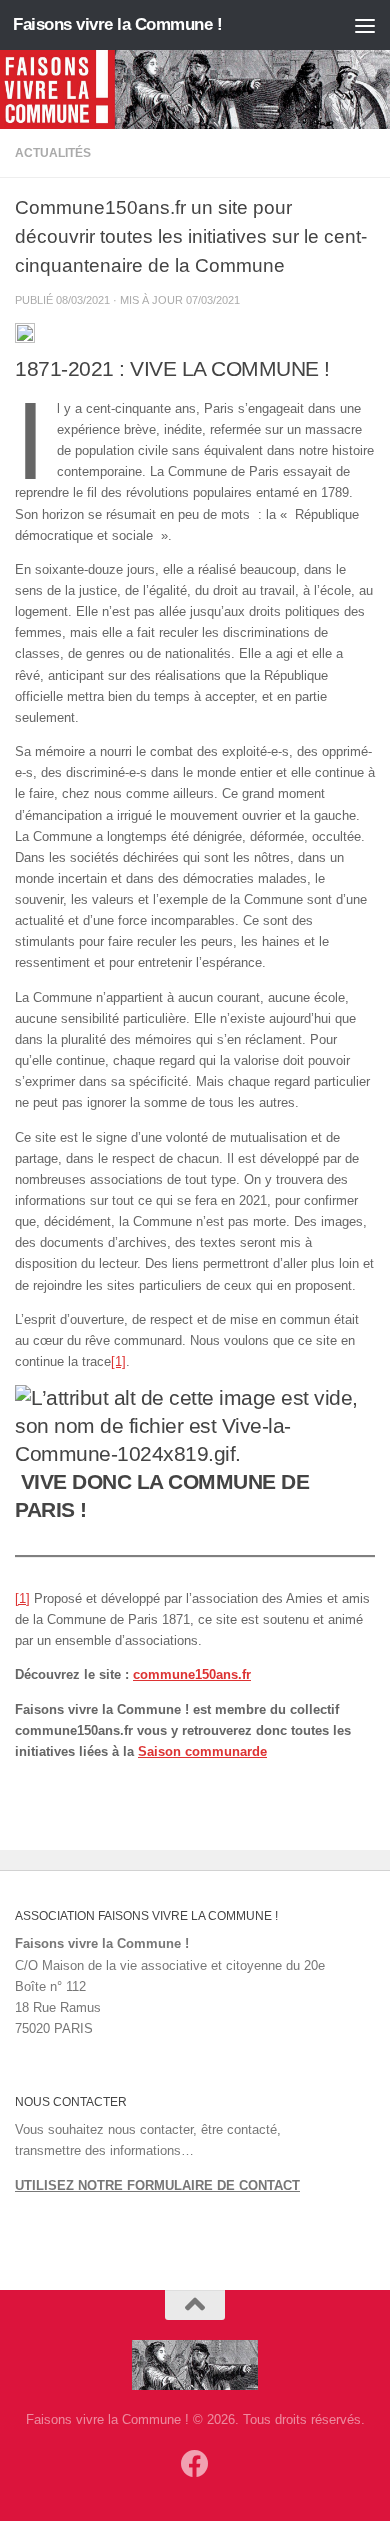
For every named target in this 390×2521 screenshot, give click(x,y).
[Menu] (365, 25)
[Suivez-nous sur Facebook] (195, 2464)
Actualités (53, 153)
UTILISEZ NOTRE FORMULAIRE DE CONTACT (157, 2185)
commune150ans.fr (192, 1674)
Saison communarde (202, 1751)
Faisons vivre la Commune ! (117, 24)
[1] (118, 1361)
